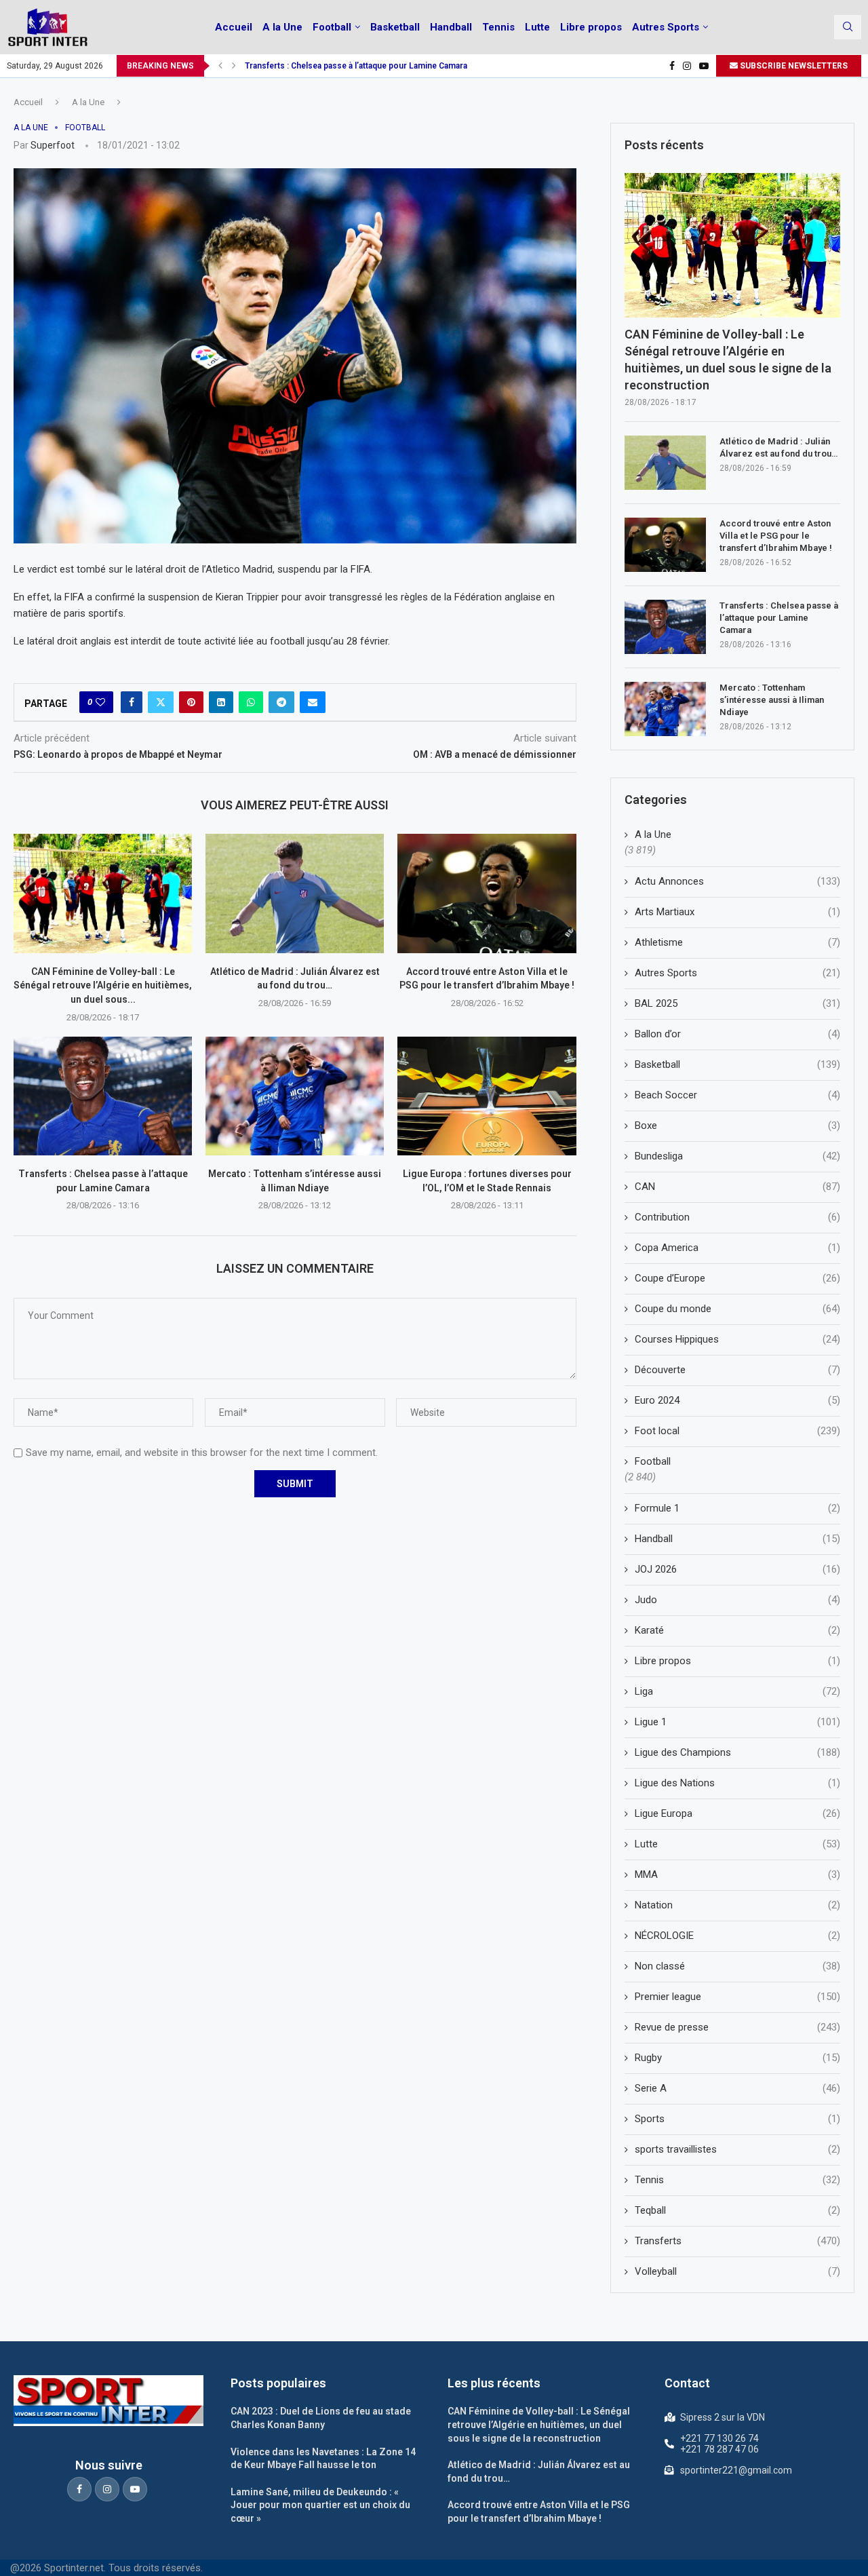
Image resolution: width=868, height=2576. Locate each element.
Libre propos (591, 27)
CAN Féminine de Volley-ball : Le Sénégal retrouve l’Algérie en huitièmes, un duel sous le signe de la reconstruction (728, 360)
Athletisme (737, 942)
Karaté (737, 1630)
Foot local (737, 1431)
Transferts (737, 2241)
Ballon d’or (737, 1034)
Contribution (737, 1217)
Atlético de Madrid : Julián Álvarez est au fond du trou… (778, 447)
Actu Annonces (737, 881)
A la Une (282, 27)
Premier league (737, 1997)
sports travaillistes (737, 2149)
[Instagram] (687, 66)
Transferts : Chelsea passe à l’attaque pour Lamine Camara (356, 66)
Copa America (737, 1248)
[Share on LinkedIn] (221, 702)
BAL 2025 (737, 1003)
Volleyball (737, 2271)
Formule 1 (737, 1508)
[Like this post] (100, 702)
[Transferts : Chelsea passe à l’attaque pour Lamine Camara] (103, 1096)
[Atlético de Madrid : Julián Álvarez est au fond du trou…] (295, 893)
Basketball (395, 27)
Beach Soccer (737, 1095)
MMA (737, 1875)
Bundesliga (737, 1156)
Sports (737, 2119)
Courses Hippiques (737, 1339)
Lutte (537, 27)
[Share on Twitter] (161, 702)
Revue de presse (737, 2027)
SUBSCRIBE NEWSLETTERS (793, 66)
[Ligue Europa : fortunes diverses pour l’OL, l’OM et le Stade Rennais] (487, 1096)
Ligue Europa (737, 1813)
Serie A (737, 2088)
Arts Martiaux (737, 912)
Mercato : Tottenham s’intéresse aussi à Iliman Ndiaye (772, 700)
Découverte (737, 1370)
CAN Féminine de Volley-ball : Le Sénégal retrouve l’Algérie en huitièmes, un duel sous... (103, 985)
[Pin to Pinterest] (191, 702)
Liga (737, 1691)
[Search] (848, 27)
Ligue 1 (737, 1722)
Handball (451, 27)
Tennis (498, 27)
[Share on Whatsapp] (251, 702)
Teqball (737, 2210)
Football (332, 27)
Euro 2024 (737, 1400)
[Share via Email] (313, 702)
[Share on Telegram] (281, 702)
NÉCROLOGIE (737, 1936)
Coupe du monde (737, 1309)
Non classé (737, 1966)
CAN (737, 1187)
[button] (220, 66)
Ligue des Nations (737, 1783)
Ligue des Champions (737, 1752)
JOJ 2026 (737, 1569)
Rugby (737, 2058)
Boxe (737, 1126)
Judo (737, 1600)
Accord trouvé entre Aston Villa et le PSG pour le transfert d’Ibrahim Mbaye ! (776, 536)
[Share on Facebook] (132, 702)
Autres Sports (666, 27)
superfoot (53, 145)
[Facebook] (672, 66)
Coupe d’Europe (737, 1278)
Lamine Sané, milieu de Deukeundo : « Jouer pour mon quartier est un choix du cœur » (320, 2505)
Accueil (234, 27)
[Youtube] (704, 66)
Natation (737, 1905)
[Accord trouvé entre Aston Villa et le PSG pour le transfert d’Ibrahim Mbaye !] (487, 893)
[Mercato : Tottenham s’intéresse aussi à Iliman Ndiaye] (295, 1096)
